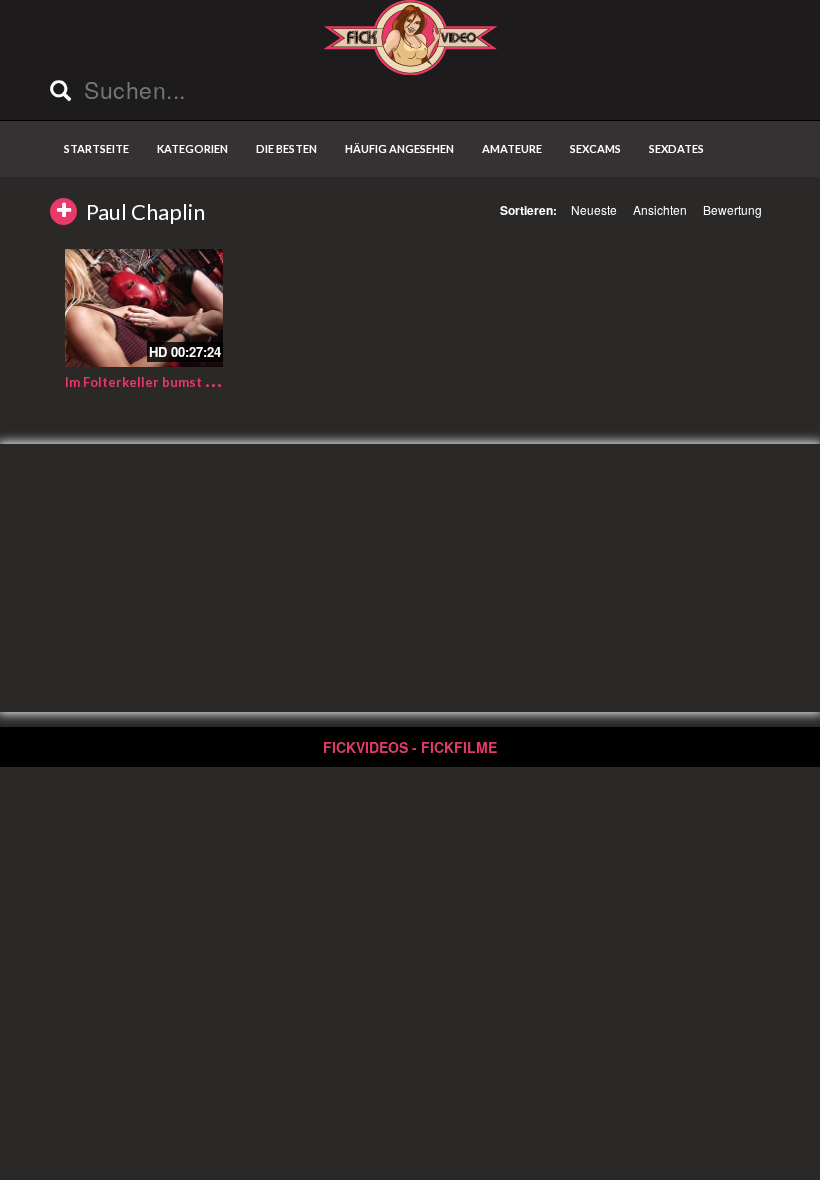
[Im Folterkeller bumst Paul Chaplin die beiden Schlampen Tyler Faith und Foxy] (144, 308)
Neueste (594, 209)
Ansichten (660, 209)
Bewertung (732, 209)
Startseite (96, 148)
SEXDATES (676, 148)
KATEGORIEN (192, 148)
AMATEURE (512, 148)
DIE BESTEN (286, 148)
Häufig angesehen (399, 148)
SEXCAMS (595, 148)
